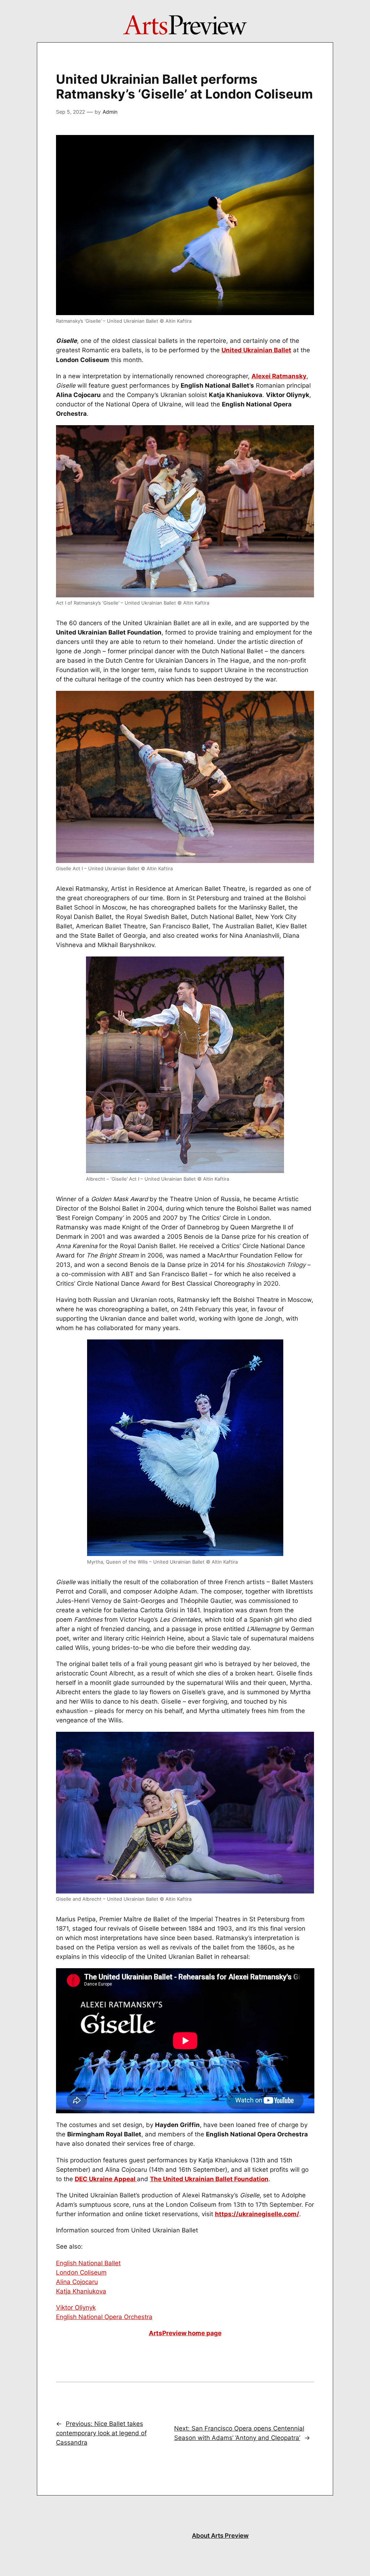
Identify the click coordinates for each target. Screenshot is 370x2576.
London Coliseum (81, 2272)
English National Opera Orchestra (104, 2317)
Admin (110, 112)
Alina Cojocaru (77, 2282)
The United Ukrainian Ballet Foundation (209, 2179)
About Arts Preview (220, 2536)
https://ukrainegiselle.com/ (257, 2214)
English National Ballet (88, 2263)
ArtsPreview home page (185, 2333)
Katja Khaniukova (81, 2291)
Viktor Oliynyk (76, 2307)
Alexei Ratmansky (279, 376)
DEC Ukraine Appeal (106, 2179)
